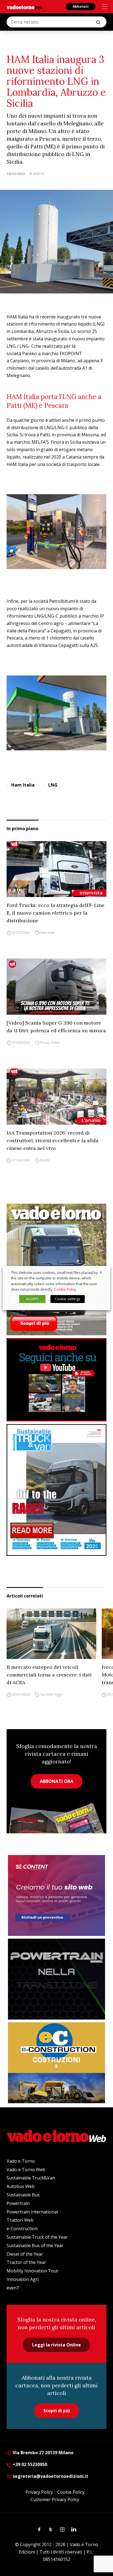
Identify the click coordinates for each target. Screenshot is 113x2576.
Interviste (47, 933)
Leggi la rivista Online (56, 2345)
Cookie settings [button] (68, 1299)
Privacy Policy (39, 2492)
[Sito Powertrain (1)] (56, 1979)
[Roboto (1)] (56, 1380)
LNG (53, 785)
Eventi (45, 1160)
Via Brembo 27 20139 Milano (43, 2453)
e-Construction (22, 2229)
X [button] (101, 1273)
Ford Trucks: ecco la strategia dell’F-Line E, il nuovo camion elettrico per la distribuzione (56, 913)
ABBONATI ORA (56, 1781)
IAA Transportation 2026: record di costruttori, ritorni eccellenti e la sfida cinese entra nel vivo (53, 1140)
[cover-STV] (56, 1490)
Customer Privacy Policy (55, 2499)
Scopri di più (57, 2411)
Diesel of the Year (25, 2254)
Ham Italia (23, 785)
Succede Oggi (51, 1694)
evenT (13, 2288)
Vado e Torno (21, 2161)
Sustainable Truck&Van (31, 2178)
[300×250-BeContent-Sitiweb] (56, 1895)
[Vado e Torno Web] (24, 7)
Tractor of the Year (26, 2262)
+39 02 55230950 (29, 2464)
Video (56, 1043)
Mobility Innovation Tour (33, 2271)
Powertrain (18, 2203)
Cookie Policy (71, 2492)
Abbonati (81, 6)
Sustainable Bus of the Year (35, 2246)
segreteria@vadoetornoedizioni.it (50, 2476)
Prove (45, 1043)
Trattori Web (20, 2220)
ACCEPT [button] (32, 1299)
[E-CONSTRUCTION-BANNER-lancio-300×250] (56, 2063)
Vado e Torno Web (26, 2170)
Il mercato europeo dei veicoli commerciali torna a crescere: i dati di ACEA (49, 1675)
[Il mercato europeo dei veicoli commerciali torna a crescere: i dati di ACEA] (51, 1634)
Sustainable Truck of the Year (37, 2237)
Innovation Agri (23, 2279)
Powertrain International (32, 2212)
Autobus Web (21, 2186)
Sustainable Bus (23, 2195)
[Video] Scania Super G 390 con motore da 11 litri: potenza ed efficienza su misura (56, 1027)
